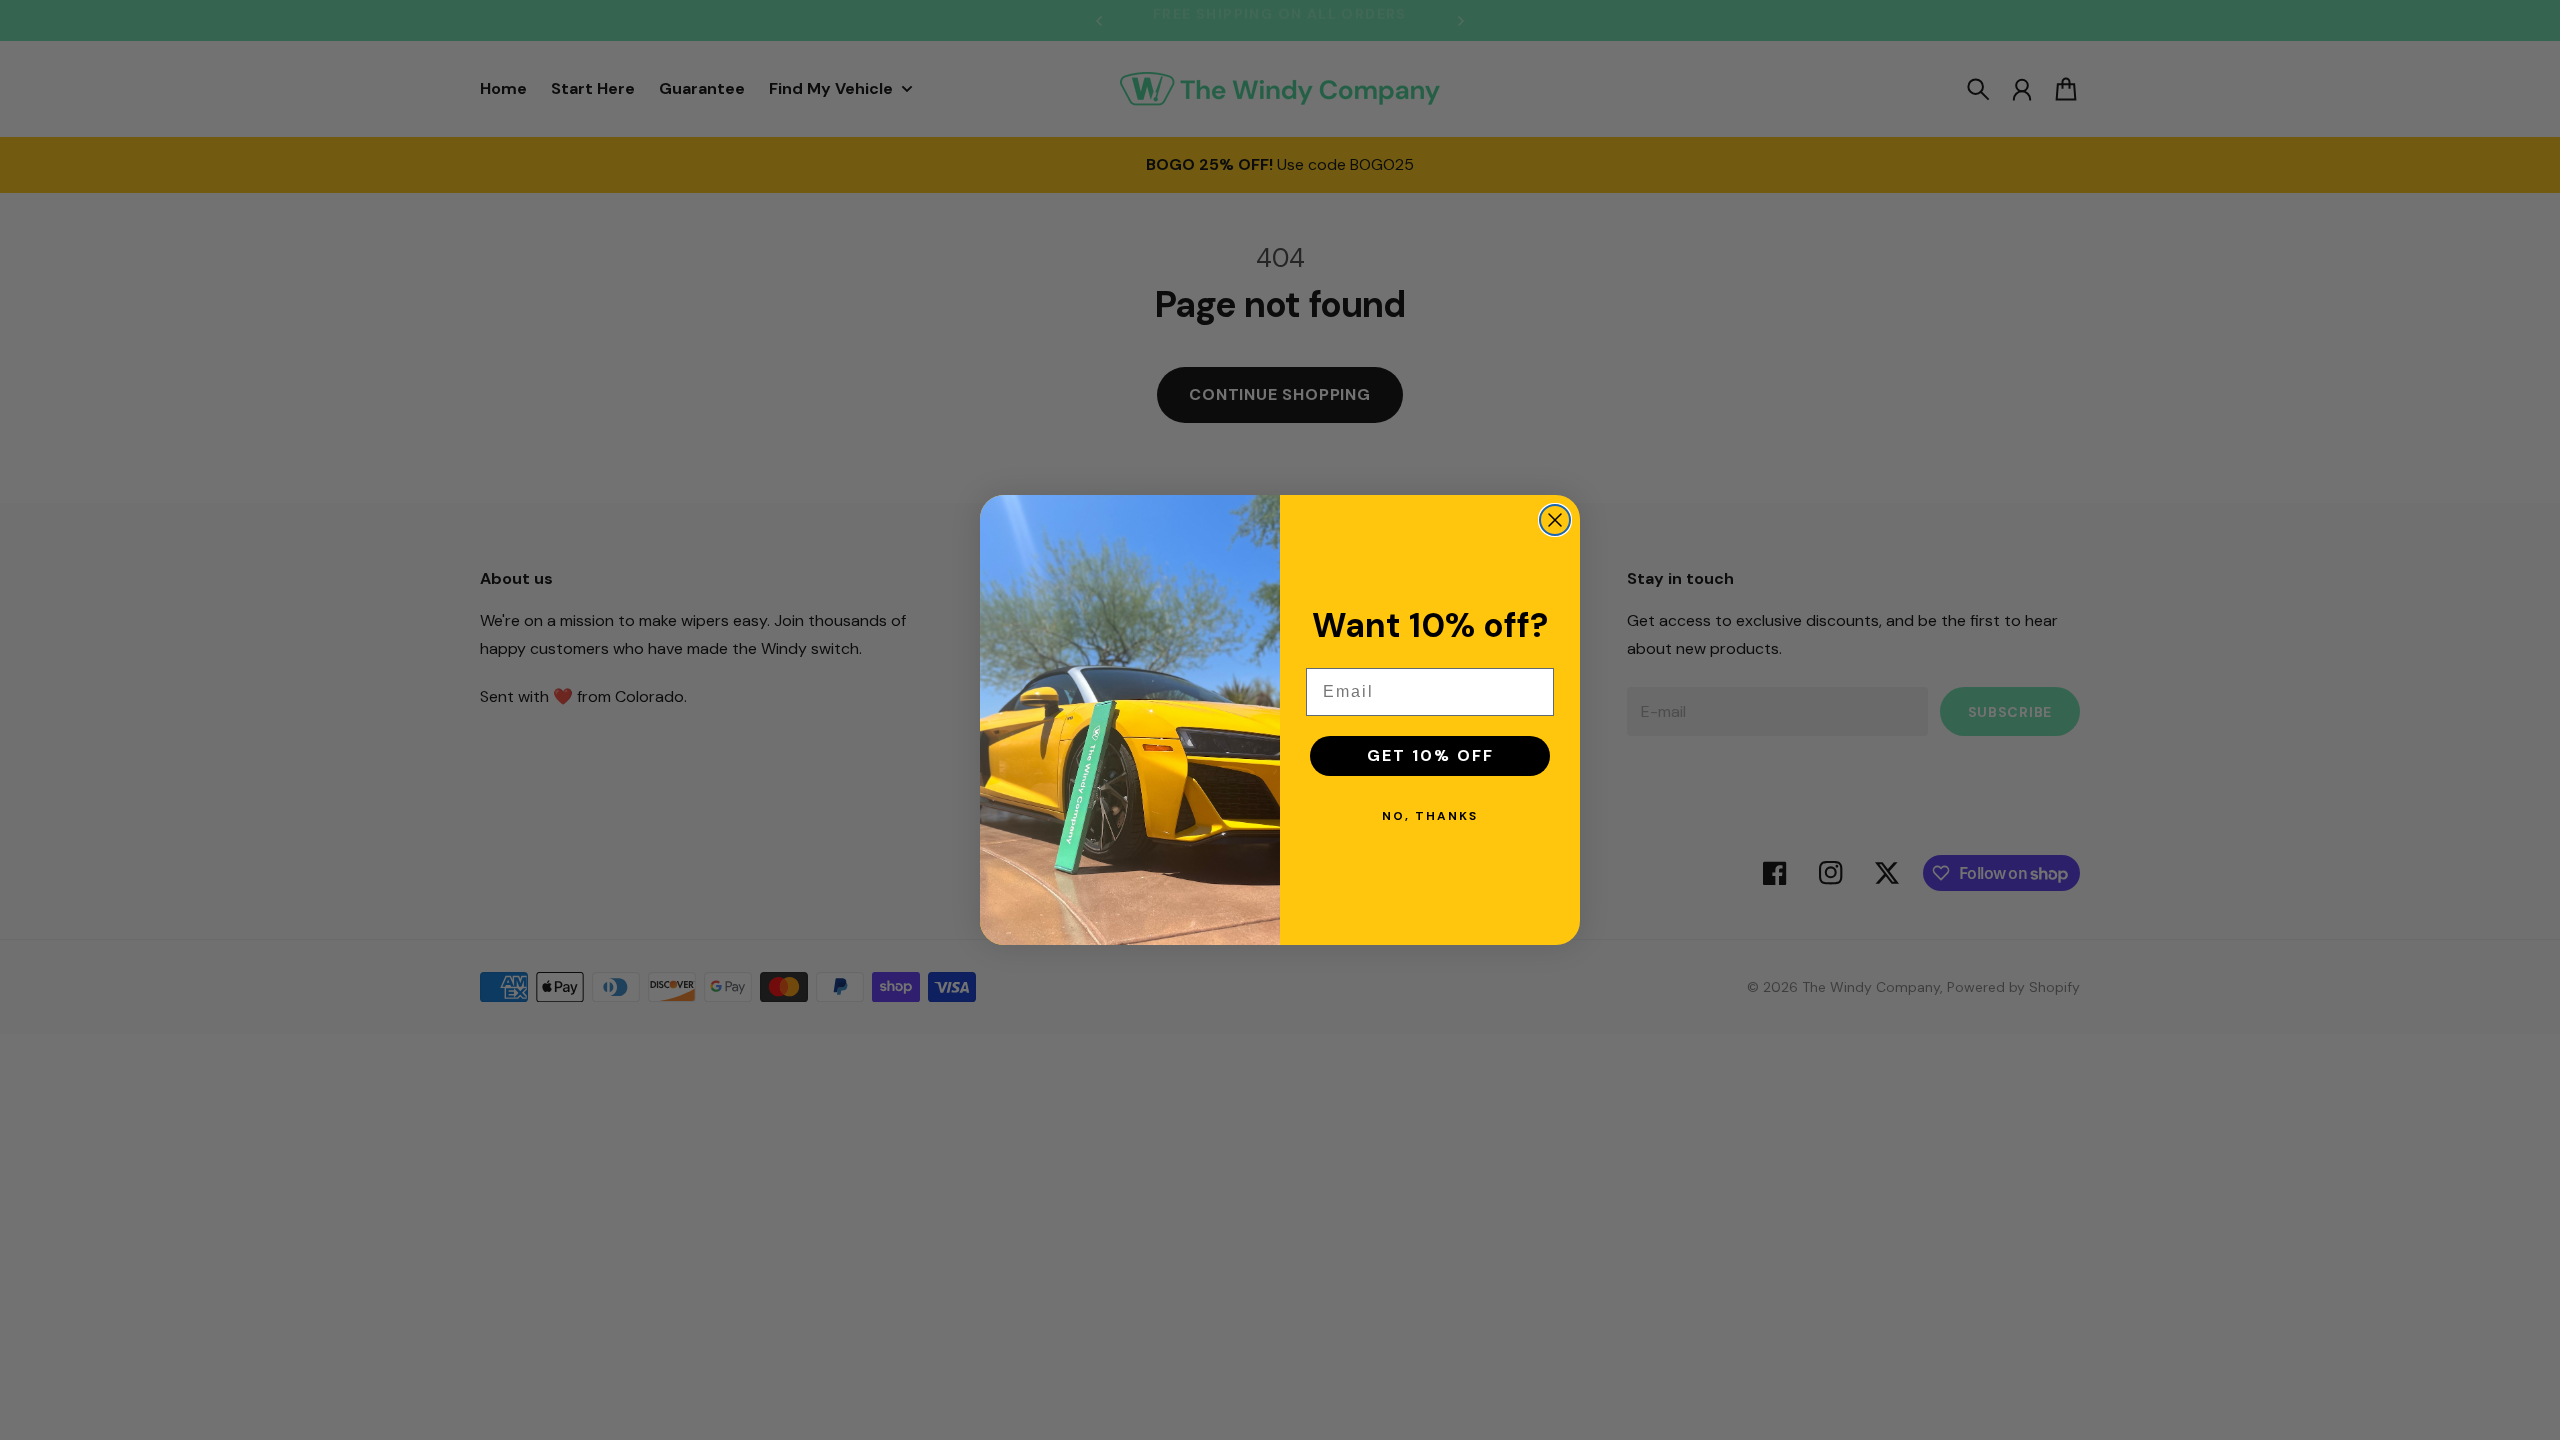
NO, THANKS (1430, 816)
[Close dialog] (1555, 520)
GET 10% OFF (1430, 755)
